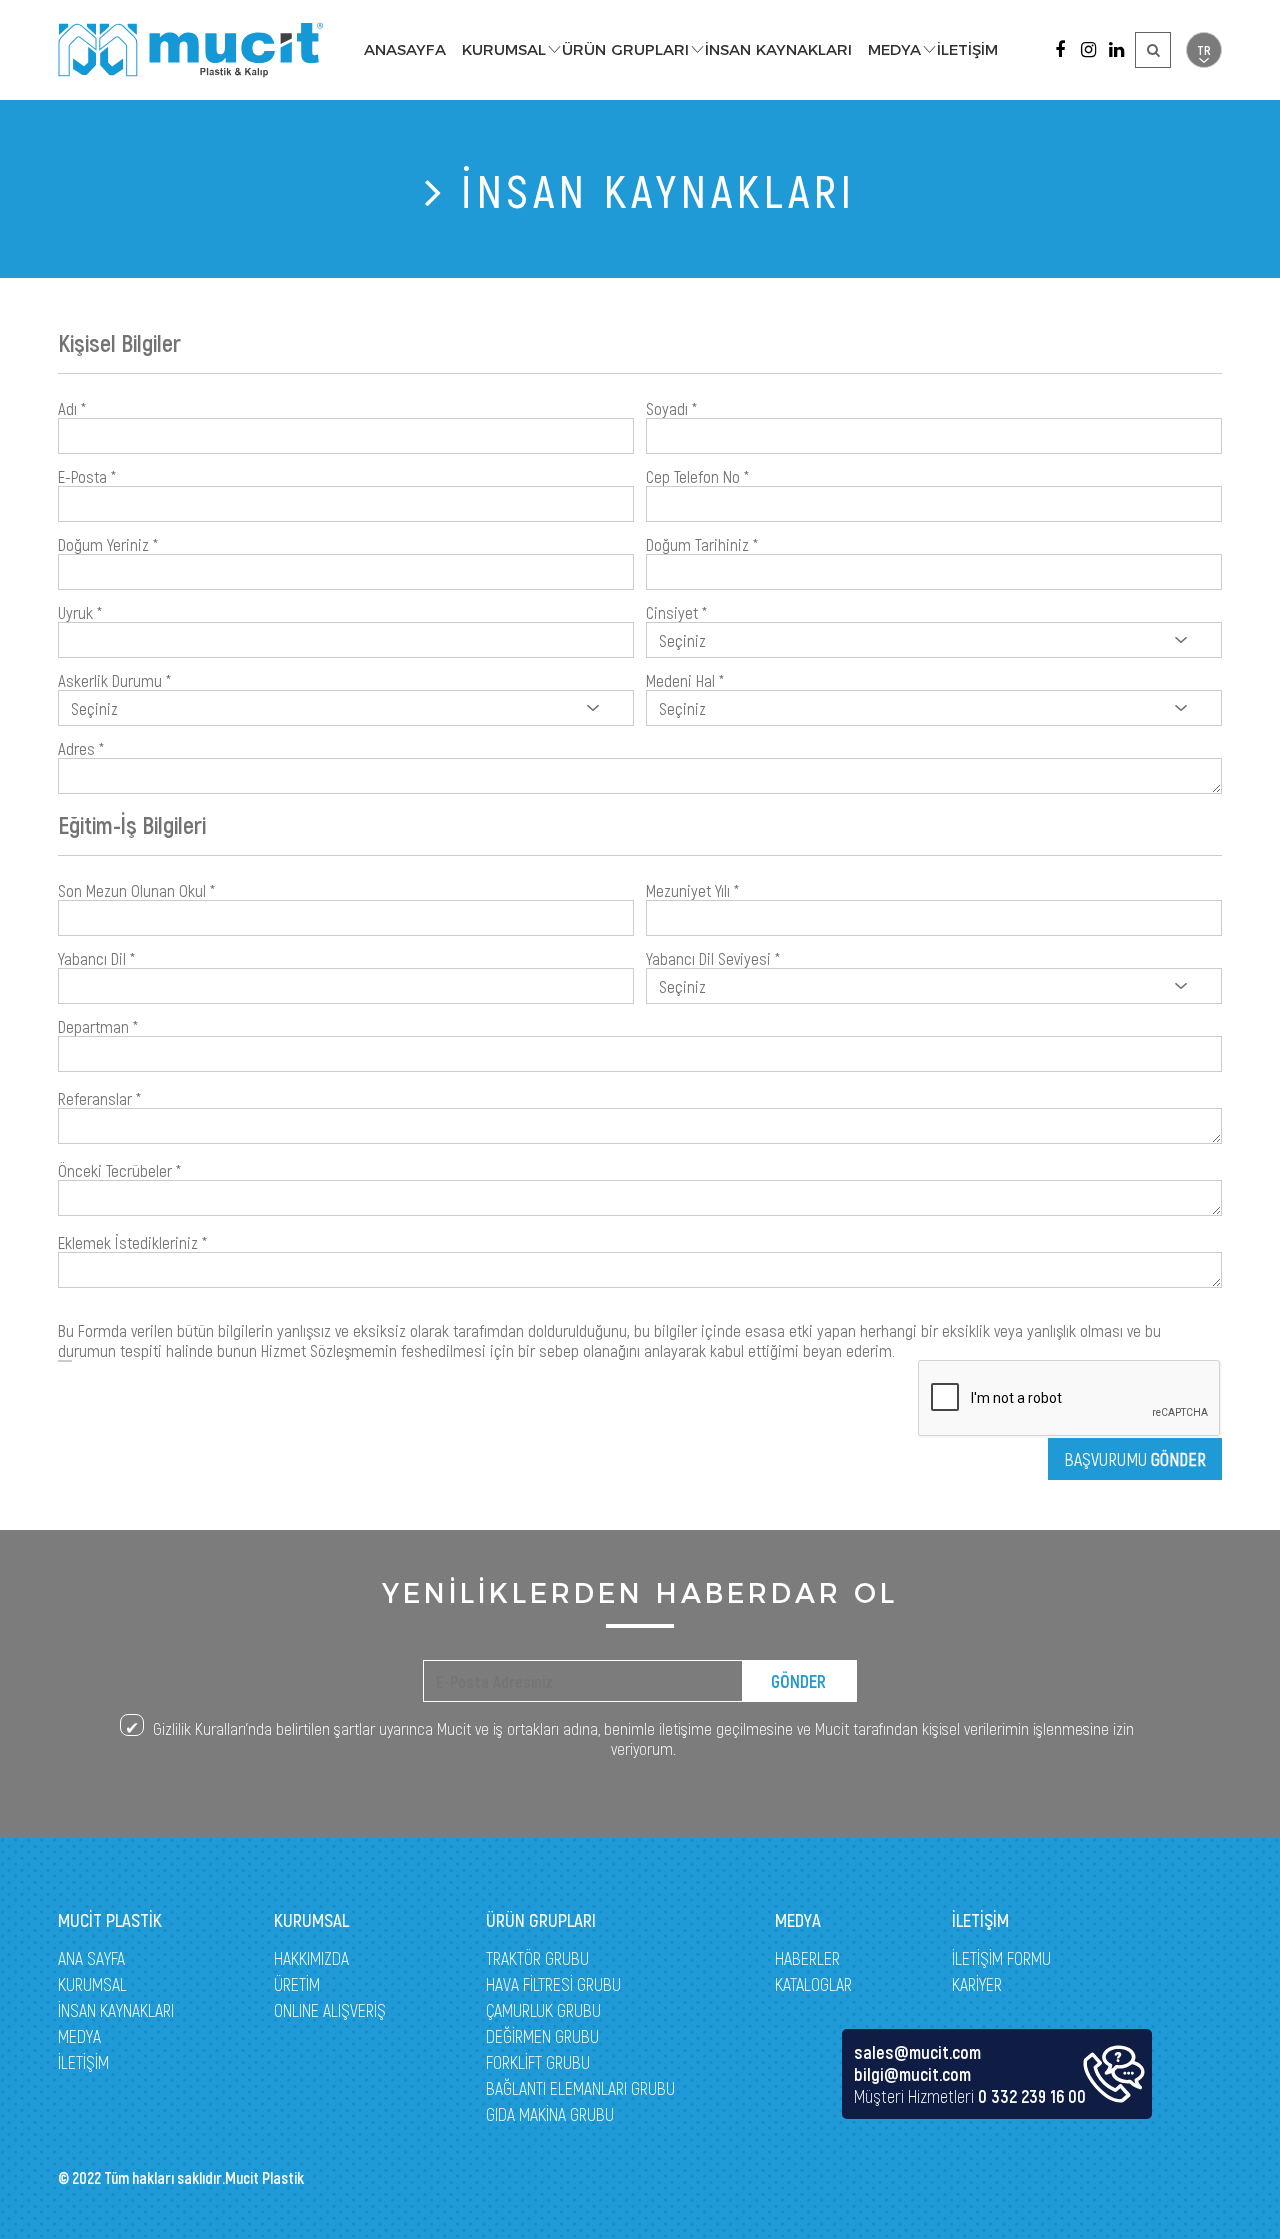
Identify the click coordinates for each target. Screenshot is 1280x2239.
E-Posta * (87, 476)
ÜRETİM (297, 1984)
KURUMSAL (504, 49)
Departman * (98, 1026)
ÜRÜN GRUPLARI (625, 49)
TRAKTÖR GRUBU (537, 1958)
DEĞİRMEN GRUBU (542, 2036)
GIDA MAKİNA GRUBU (550, 2114)
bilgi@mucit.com (912, 2074)
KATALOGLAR (813, 1984)
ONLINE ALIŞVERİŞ (330, 2010)
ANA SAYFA (91, 1958)
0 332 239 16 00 (1032, 2096)
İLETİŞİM (967, 49)
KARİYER (977, 1984)
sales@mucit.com (917, 2052)
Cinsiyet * (676, 612)
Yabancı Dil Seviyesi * (713, 958)
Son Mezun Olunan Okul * (136, 890)
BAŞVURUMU (1135, 1459)
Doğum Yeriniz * (108, 544)
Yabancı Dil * (96, 958)
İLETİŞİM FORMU (1001, 1958)
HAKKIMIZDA (311, 1958)
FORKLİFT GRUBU (538, 2062)
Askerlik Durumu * (114, 680)
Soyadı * (671, 408)
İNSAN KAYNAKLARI (778, 49)
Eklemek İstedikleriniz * (132, 1242)
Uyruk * (80, 612)
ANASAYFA (405, 49)
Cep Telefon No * (697, 476)
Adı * (72, 408)
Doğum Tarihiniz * (702, 544)
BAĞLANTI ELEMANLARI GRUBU (580, 2088)
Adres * (81, 748)
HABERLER (807, 1958)
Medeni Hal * (685, 680)
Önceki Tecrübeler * (119, 1170)
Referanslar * (99, 1098)
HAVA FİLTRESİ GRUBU (553, 1984)
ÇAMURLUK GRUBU (543, 2010)
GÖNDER (798, 1681)
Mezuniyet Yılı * (692, 890)
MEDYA (894, 49)
